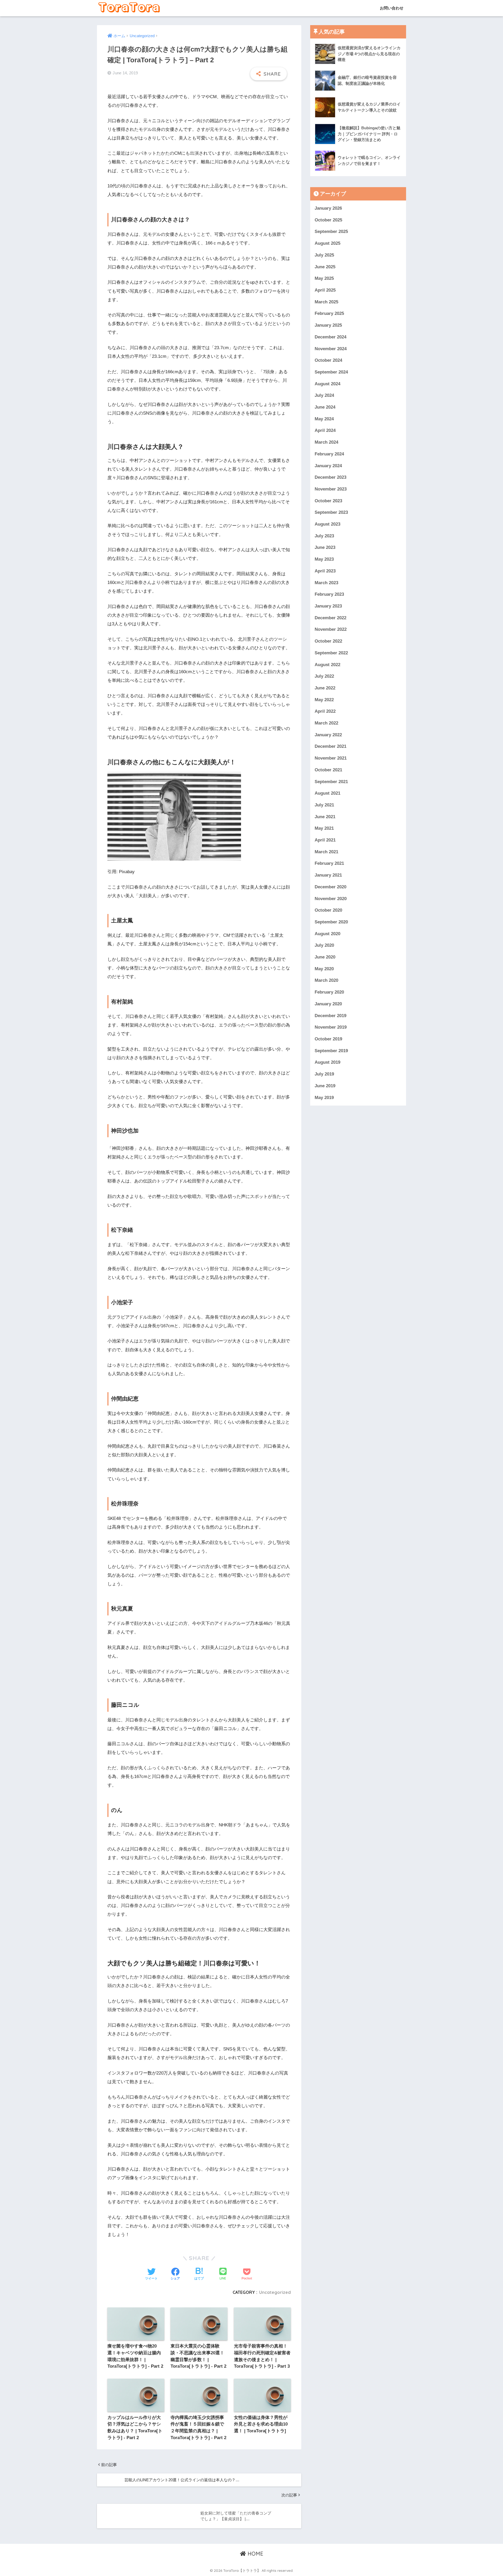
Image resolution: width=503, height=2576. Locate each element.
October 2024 (328, 360)
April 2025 (325, 290)
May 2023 (324, 559)
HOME (255, 2554)
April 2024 (325, 430)
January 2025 (328, 325)
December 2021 (330, 746)
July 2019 (324, 1074)
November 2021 (331, 758)
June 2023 (325, 547)
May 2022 (324, 699)
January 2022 (328, 735)
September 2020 (331, 922)
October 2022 (328, 641)
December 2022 (330, 618)
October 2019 (328, 1039)
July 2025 (324, 255)
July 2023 (324, 536)
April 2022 (325, 711)
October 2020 (328, 910)
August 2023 (327, 524)
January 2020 (328, 1004)
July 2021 (324, 805)
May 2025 (324, 278)
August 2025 (327, 243)
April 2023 (325, 571)
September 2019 (331, 1050)
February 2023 (329, 594)
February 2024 (329, 454)
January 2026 (328, 208)
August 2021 (327, 793)
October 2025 (328, 220)
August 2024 (327, 384)
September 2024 (331, 372)
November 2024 (331, 349)
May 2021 (324, 828)
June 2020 (325, 957)
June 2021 (325, 816)
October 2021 (328, 770)
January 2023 (328, 606)
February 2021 (329, 863)
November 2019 (331, 1027)
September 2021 (331, 781)
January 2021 (328, 875)
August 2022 (327, 664)
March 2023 (326, 582)
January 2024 (328, 465)
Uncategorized (275, 2292)
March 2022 (326, 723)
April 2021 (325, 840)
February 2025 (329, 313)
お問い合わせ (391, 8)
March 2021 (326, 852)
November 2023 (331, 489)
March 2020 (326, 980)
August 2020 (327, 933)
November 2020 (331, 898)
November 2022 (331, 629)
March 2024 (326, 442)
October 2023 (328, 501)
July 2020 (324, 945)
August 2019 (327, 1062)
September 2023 (331, 512)
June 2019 (325, 1086)
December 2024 (330, 337)
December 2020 (330, 887)
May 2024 (324, 419)
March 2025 (326, 302)
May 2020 (324, 969)
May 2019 (324, 1097)
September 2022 (331, 653)
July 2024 (324, 395)
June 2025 (325, 267)
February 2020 (329, 992)
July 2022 (324, 676)
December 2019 (330, 1015)
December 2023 (330, 477)
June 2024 (325, 407)
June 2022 (325, 688)
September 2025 (331, 232)
